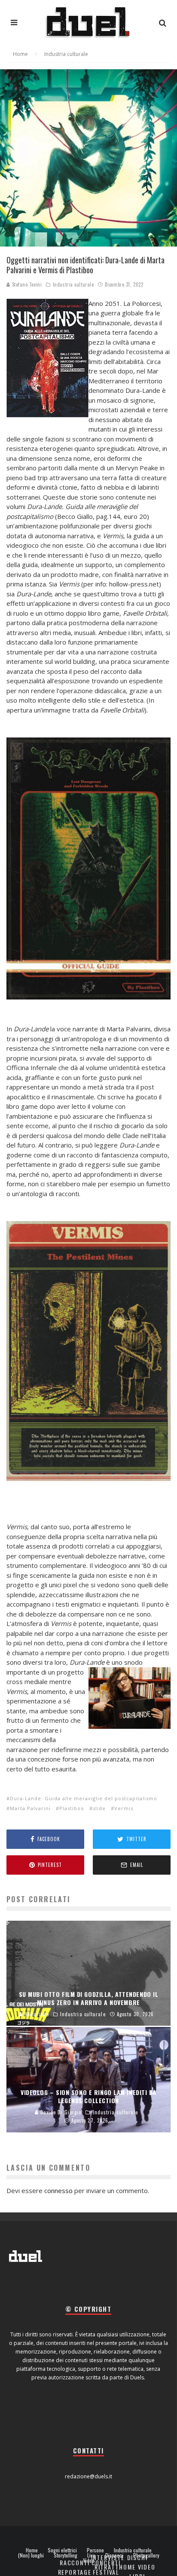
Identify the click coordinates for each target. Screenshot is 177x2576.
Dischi (137, 2557)
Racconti (75, 2562)
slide (99, 1808)
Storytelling (66, 2555)
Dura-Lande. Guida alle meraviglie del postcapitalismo (84, 1798)
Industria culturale (73, 284)
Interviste (108, 2557)
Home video (137, 2567)
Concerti (106, 2562)
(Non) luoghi (31, 2555)
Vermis (124, 1808)
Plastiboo (72, 1808)
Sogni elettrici (62, 2550)
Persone (95, 2550)
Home (32, 2550)
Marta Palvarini (30, 1808)
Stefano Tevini (26, 284)
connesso (58, 2190)
